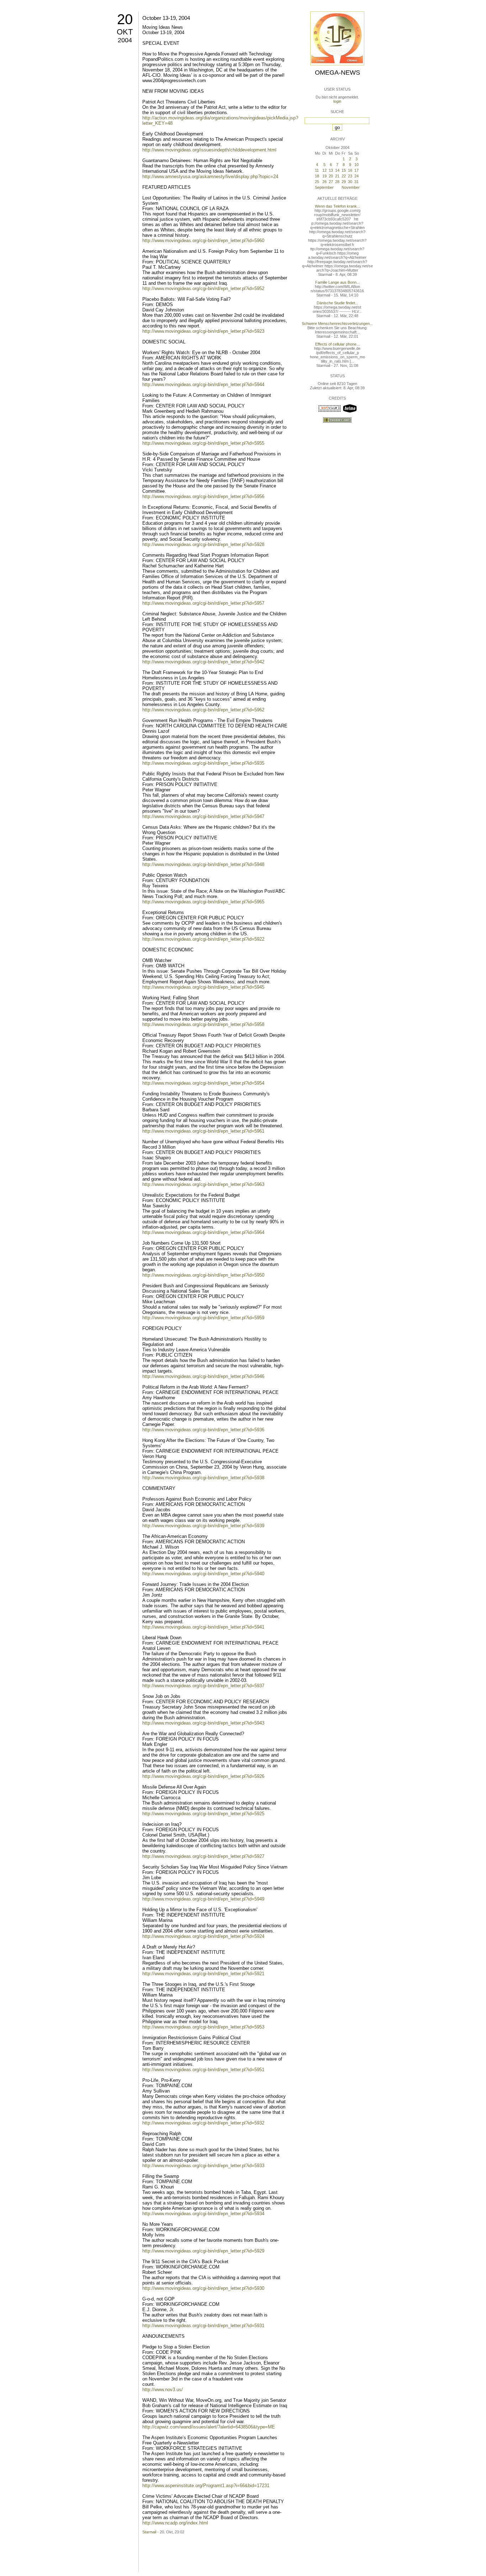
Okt (125, 32)
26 (324, 182)
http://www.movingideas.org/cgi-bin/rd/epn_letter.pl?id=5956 (203, 496)
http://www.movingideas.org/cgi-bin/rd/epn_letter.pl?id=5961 (203, 1131)
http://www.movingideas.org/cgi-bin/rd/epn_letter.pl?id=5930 (203, 2288)
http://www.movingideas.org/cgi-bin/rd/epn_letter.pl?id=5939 (203, 1526)
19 (324, 176)
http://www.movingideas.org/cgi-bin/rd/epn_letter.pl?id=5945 (203, 987)
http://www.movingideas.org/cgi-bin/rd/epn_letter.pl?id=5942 (203, 662)
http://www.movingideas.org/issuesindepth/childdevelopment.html (209, 150)
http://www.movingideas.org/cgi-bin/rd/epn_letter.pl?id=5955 (203, 443)
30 (350, 182)
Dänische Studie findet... (337, 303)
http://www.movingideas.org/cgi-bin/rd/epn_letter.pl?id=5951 (203, 2070)
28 (337, 182)
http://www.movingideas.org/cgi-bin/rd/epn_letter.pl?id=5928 (203, 544)
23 (350, 176)
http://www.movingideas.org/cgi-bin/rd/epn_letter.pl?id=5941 (203, 1627)
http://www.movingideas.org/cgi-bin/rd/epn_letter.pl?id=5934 (203, 2214)
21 (337, 176)
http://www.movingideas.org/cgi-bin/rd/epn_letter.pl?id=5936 (203, 1430)
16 (350, 170)
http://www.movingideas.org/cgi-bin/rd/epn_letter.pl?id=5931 (203, 2326)
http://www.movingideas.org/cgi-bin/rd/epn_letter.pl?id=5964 (203, 1232)
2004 (125, 40)
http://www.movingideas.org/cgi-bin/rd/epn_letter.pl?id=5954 (203, 1083)
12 (324, 170)
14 (337, 170)
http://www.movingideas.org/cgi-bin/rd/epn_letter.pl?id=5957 (203, 603)
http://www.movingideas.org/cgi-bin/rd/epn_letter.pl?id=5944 (203, 384)
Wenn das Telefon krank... (337, 206)
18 (317, 176)
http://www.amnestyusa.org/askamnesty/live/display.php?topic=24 (210, 177)
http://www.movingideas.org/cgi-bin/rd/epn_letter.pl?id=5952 (203, 288)
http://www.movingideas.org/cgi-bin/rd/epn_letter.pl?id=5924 (203, 1936)
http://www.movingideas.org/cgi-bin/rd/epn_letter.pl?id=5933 (203, 2166)
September (324, 187)
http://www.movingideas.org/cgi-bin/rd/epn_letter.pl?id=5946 (203, 1376)
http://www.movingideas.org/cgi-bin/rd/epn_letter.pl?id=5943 (203, 1723)
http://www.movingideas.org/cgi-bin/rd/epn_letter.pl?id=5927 (203, 1856)
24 (356, 176)
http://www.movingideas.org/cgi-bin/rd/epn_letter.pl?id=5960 (203, 241)
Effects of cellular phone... (337, 344)
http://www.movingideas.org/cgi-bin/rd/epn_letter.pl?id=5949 (203, 1899)
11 (317, 170)
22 (344, 176)
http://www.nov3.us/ (163, 2390)
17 (356, 170)
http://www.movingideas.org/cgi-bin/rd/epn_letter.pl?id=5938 (203, 1478)
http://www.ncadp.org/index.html (175, 2523)
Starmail (149, 2532)
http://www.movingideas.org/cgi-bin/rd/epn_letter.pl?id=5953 (203, 2027)
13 (331, 170)
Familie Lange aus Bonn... (337, 282)
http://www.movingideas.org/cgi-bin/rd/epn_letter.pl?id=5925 (203, 1814)
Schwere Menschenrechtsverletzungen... (337, 324)
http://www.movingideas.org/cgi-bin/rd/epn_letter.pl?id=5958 (203, 1024)
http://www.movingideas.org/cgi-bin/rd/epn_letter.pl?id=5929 (203, 2251)
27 (331, 182)
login (337, 101)
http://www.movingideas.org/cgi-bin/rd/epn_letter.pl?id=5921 (203, 1974)
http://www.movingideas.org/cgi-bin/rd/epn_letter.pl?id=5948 (203, 864)
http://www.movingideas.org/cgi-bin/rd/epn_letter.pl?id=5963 (203, 1184)
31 (356, 182)
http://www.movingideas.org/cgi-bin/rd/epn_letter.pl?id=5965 (203, 902)
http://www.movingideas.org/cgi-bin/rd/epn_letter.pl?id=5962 (203, 710)
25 (317, 182)
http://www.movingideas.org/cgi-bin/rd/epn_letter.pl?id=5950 (203, 1275)
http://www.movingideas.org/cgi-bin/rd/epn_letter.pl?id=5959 (203, 1318)
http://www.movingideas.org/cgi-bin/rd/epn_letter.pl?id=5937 (203, 1686)
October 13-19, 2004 (166, 18)
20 (125, 19)
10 (356, 165)
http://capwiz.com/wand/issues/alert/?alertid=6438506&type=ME (209, 2427)
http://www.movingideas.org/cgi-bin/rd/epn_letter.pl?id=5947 (203, 816)
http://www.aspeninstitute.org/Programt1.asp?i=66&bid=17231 (206, 2486)
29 (344, 182)
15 (344, 170)
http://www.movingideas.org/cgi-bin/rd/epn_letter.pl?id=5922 (203, 939)
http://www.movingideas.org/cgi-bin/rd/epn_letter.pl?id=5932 (203, 2123)
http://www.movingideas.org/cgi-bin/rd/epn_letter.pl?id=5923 (203, 331)
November (351, 187)
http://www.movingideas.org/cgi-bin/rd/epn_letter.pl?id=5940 (203, 1574)
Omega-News (337, 73)
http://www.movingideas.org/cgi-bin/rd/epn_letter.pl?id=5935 (203, 763)
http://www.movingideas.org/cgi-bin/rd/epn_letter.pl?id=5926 (203, 1776)
